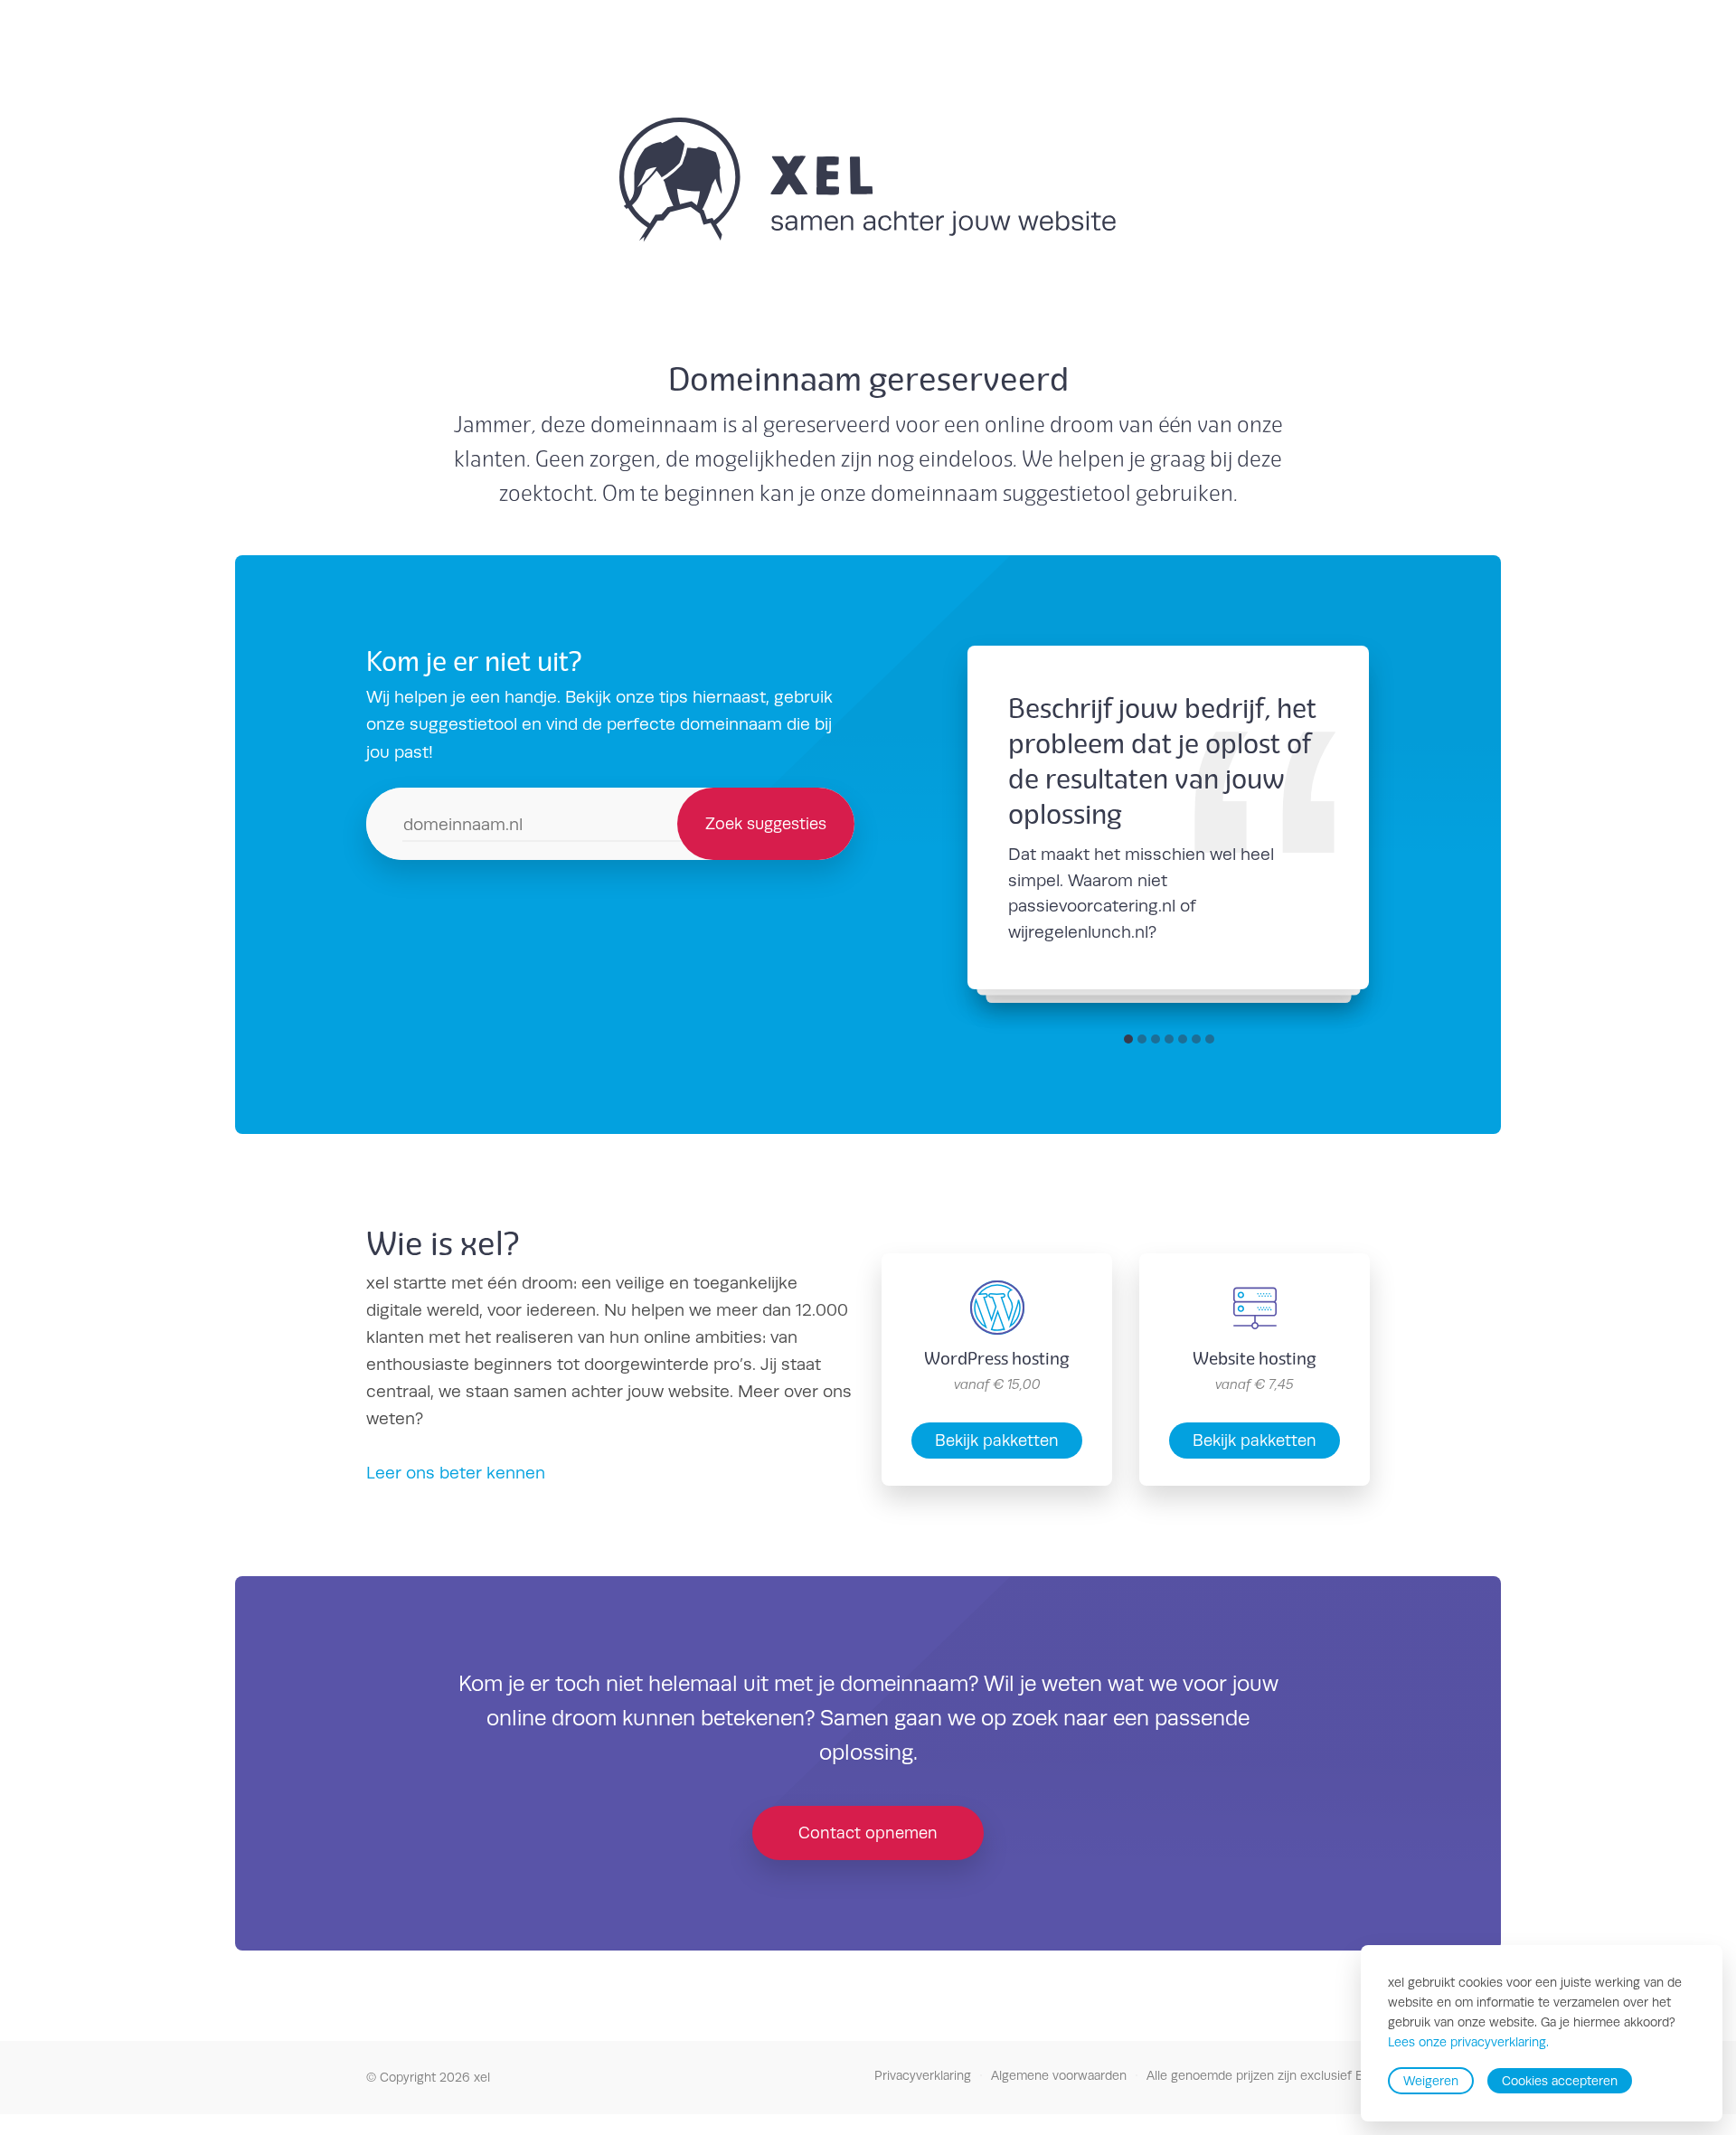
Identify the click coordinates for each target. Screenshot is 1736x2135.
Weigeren (1431, 2081)
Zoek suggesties (766, 823)
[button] (1128, 1039)
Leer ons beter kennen (456, 1472)
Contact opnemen (868, 1833)
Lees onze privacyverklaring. (1468, 2043)
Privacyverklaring (923, 2075)
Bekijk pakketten (997, 1440)
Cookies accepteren (1560, 2081)
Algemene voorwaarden (1059, 2075)
